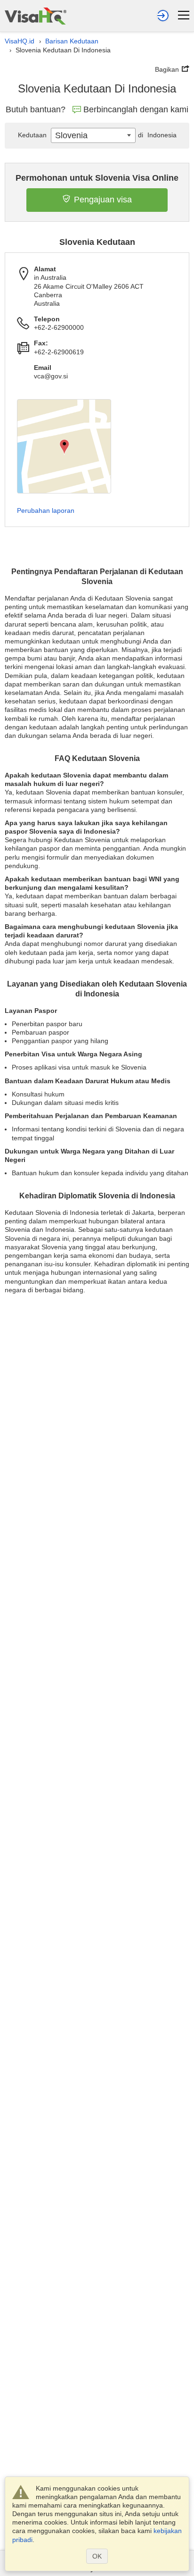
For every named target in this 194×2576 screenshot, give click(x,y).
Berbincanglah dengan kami (136, 109)
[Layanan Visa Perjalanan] (36, 16)
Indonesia (157, 135)
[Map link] (64, 446)
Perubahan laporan (46, 510)
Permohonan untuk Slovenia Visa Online (97, 178)
